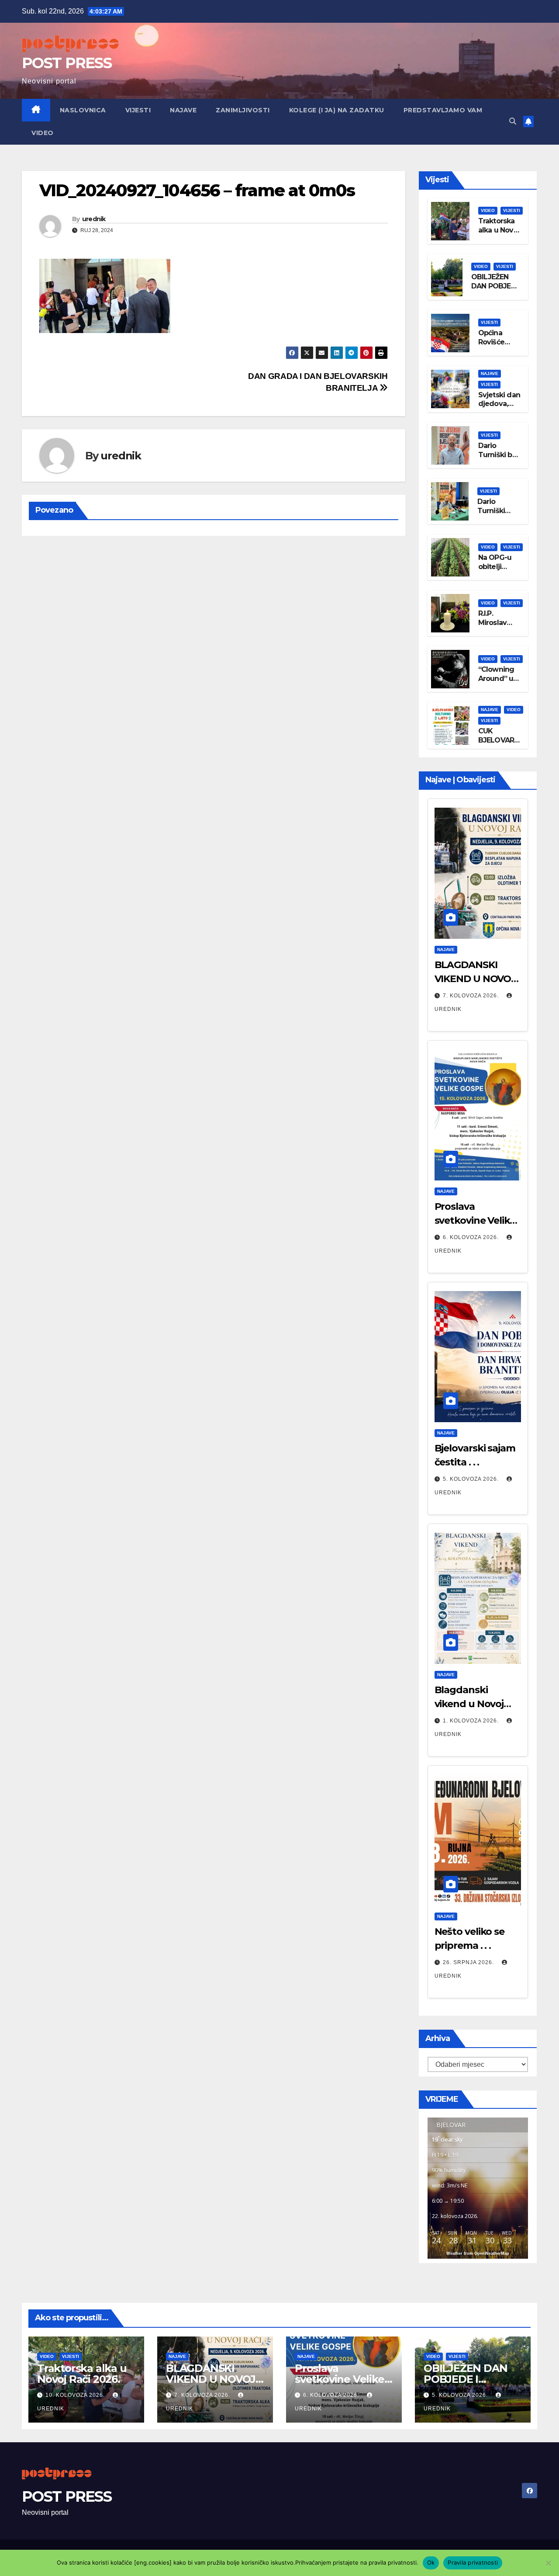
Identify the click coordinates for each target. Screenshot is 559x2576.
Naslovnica (83, 110)
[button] (513, 121)
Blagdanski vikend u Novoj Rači (469, 1704)
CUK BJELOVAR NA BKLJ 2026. (496, 745)
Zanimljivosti (243, 110)
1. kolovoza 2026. (472, 1721)
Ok (431, 2562)
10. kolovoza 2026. (76, 2395)
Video (43, 133)
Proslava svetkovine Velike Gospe (475, 1220)
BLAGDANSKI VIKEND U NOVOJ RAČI (475, 979)
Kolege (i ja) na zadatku (337, 110)
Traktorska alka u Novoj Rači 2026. (499, 230)
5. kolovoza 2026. (472, 1479)
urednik (94, 219)
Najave (183, 110)
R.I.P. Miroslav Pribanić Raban (493, 627)
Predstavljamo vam (443, 110)
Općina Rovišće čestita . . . (495, 342)
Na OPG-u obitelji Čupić (495, 567)
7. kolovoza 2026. (472, 996)
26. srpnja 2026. (469, 1962)
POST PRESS (67, 63)
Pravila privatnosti (473, 2562)
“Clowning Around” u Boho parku (498, 679)
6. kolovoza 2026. (472, 1237)
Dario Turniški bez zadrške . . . (499, 455)
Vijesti (138, 110)
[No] (548, 2563)
